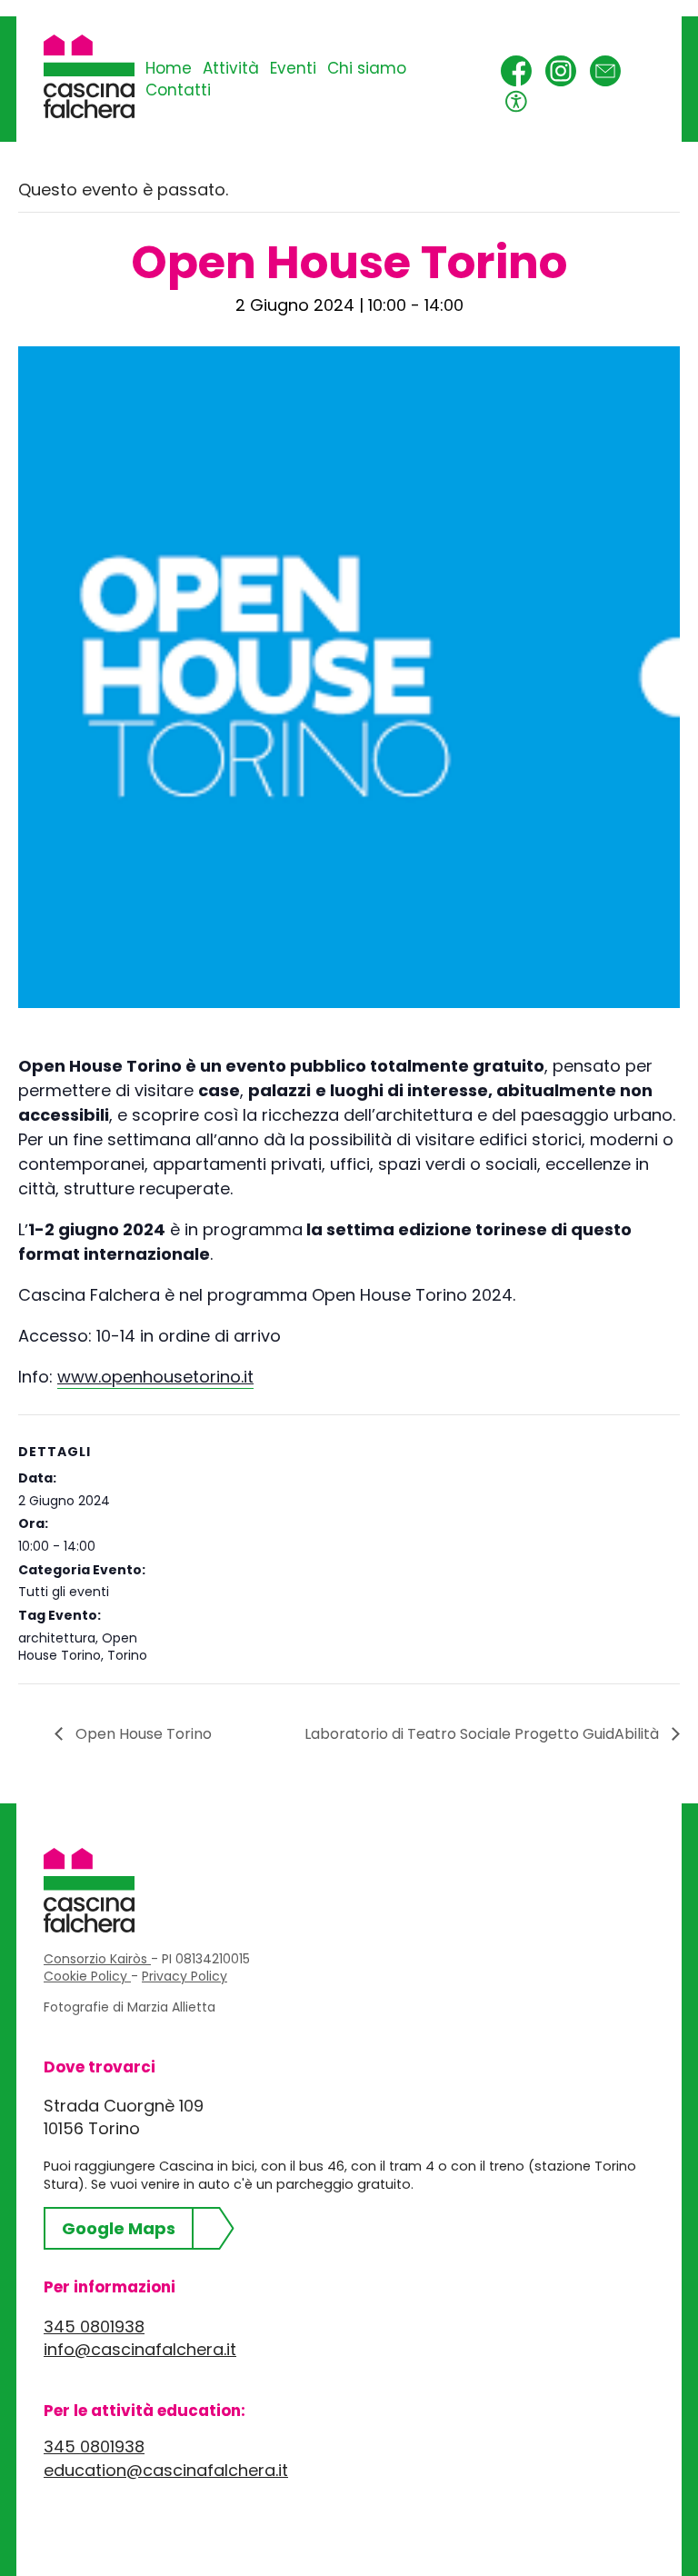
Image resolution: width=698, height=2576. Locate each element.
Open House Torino (78, 1647)
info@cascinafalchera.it (140, 2349)
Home (169, 68)
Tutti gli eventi (64, 1592)
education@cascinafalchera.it (166, 2470)
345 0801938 (94, 2326)
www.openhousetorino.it (155, 1377)
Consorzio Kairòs (97, 1959)
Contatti (178, 90)
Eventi (293, 68)
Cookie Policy (87, 1976)
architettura (57, 1638)
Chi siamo (367, 68)
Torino (127, 1655)
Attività (231, 68)
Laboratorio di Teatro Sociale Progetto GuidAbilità (484, 1734)
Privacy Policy (184, 1976)
